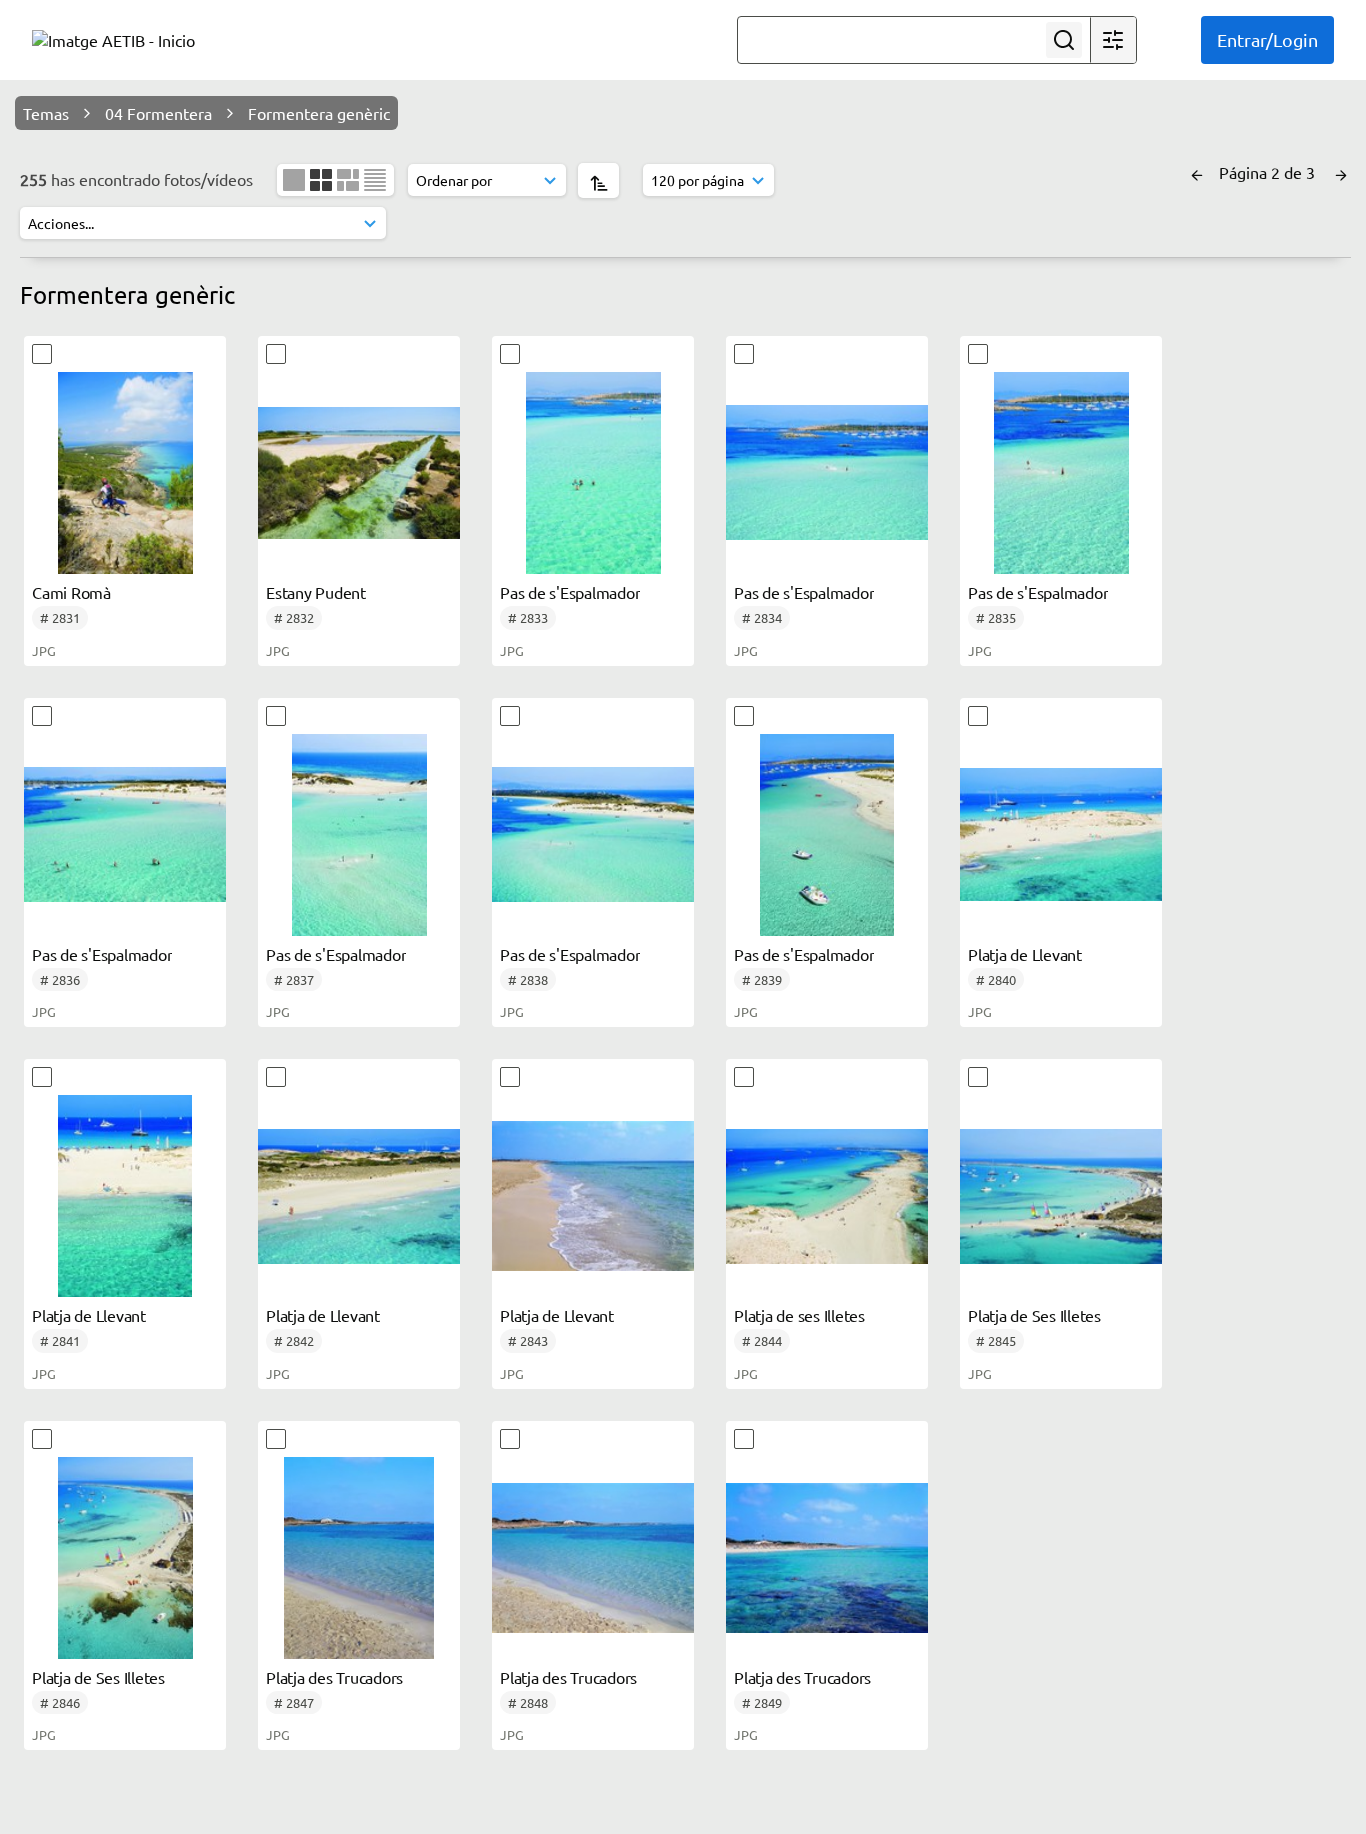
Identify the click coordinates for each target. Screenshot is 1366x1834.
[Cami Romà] (125, 473)
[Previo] (1197, 172)
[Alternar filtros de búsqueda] (1113, 40)
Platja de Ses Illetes (1034, 1315)
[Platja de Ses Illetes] (1061, 1196)
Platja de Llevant (1025, 954)
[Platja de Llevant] (1061, 835)
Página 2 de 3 (1269, 172)
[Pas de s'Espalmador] (593, 473)
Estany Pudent (316, 592)
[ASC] (598, 180)
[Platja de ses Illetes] (827, 1196)
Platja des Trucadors (334, 1677)
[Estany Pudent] (359, 473)
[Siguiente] (1341, 172)
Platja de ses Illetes (799, 1315)
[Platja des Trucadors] (359, 1558)
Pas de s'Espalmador (570, 592)
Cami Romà (71, 592)
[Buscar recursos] (1064, 40)
